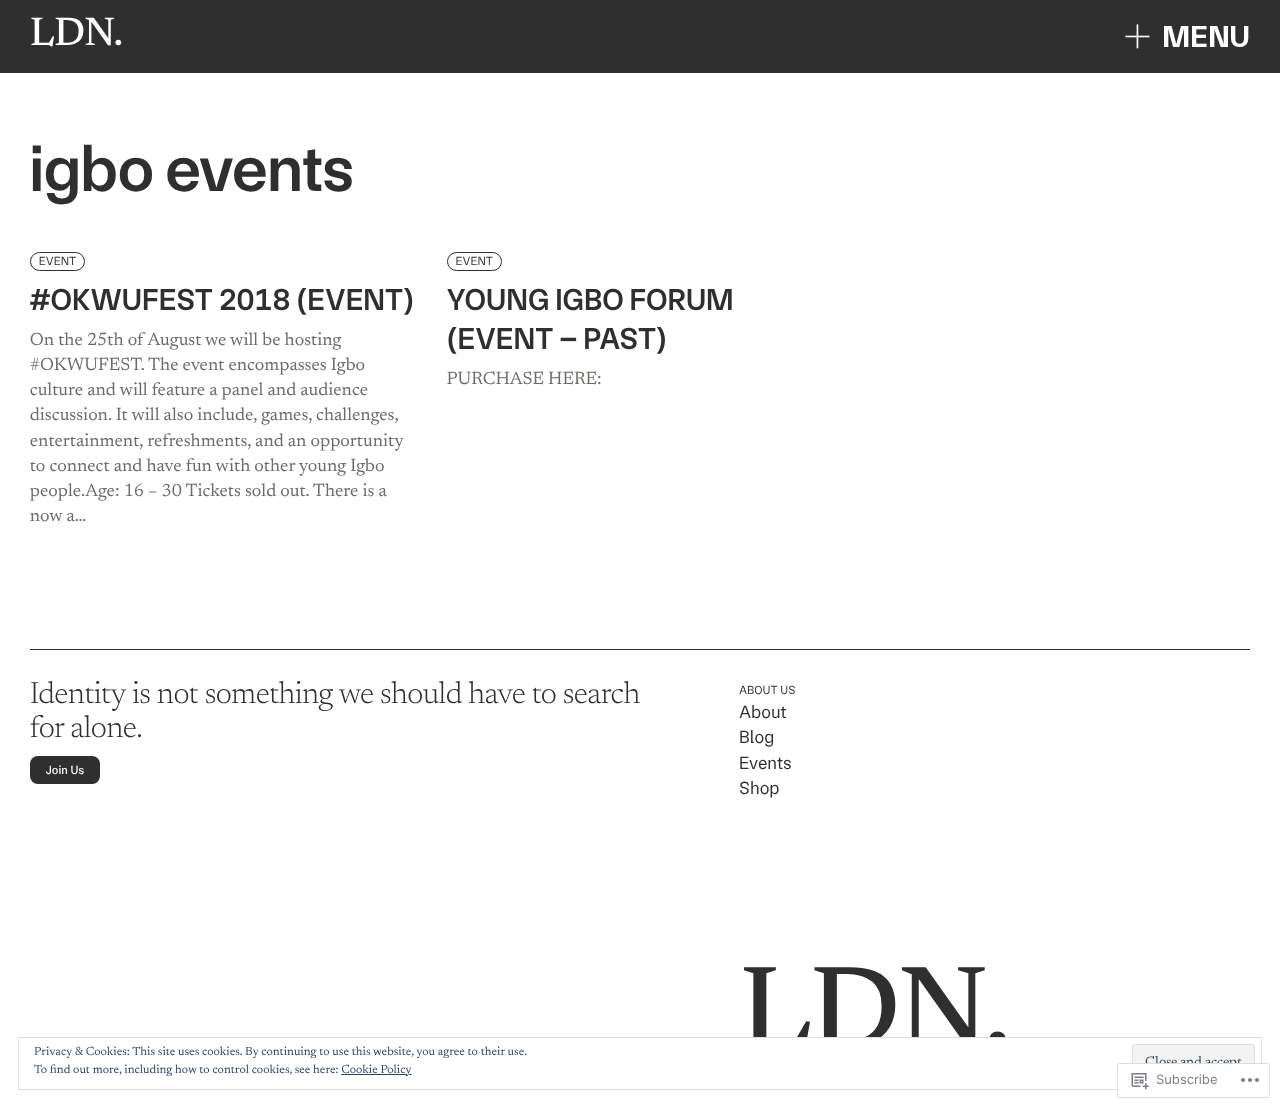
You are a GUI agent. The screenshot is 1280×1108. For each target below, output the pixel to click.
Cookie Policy (376, 1071)
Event (57, 261)
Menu (1206, 36)
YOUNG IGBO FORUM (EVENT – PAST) (590, 320)
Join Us (65, 770)
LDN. (76, 35)
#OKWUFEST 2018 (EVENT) (222, 300)
